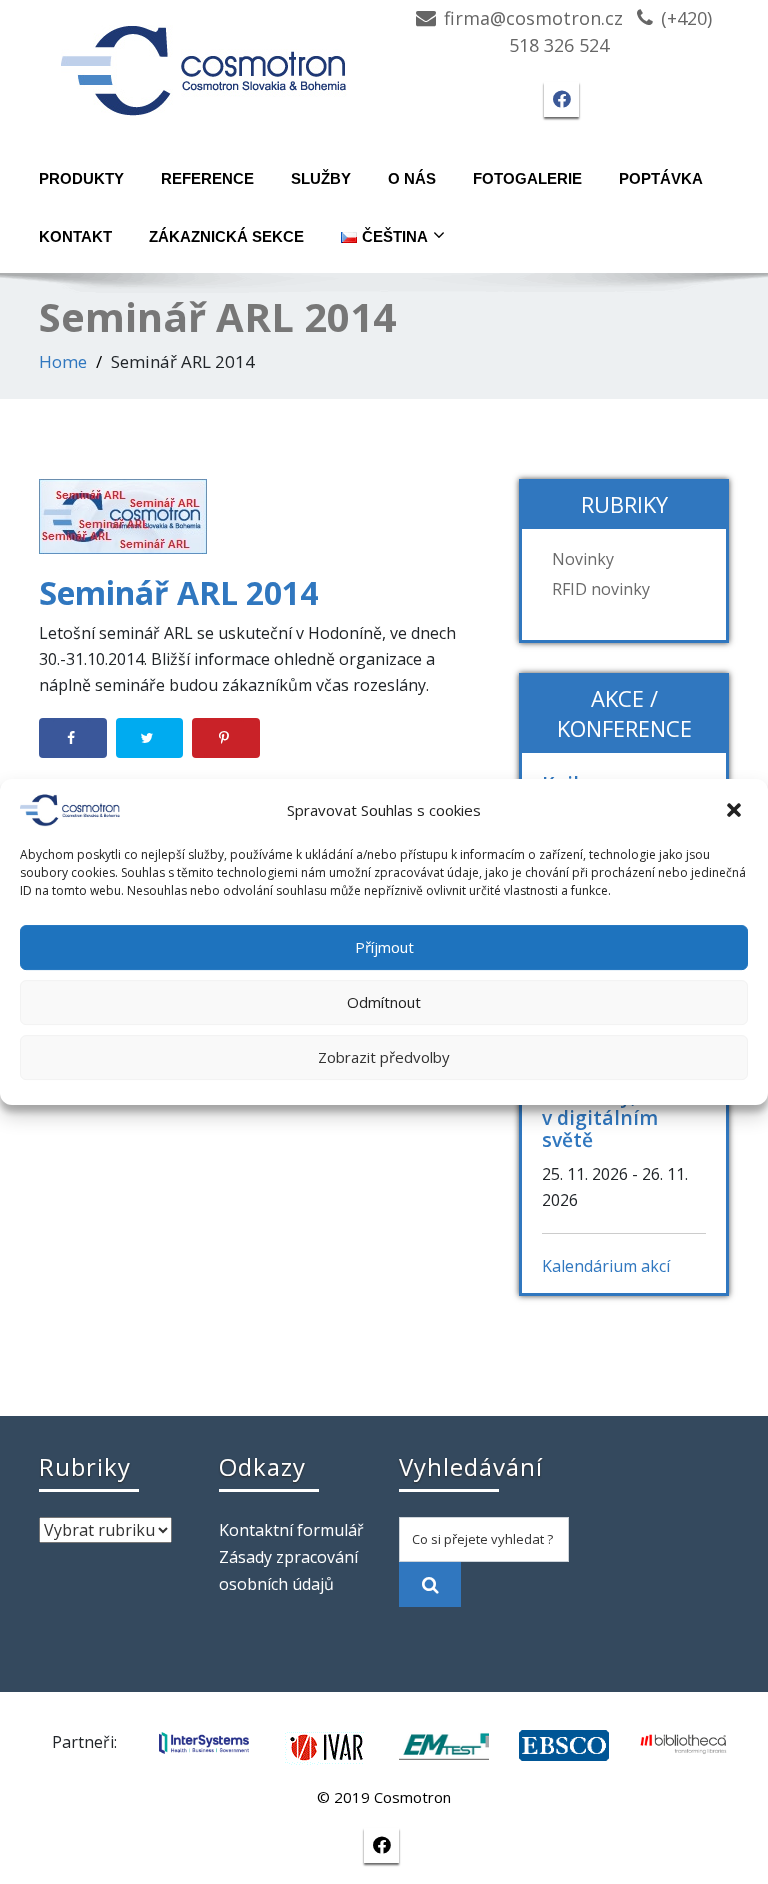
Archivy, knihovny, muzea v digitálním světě (623, 1106)
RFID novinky (601, 589)
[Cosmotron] (204, 60)
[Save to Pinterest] (226, 738)
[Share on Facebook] (73, 738)
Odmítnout (384, 1002)
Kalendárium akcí (606, 1266)
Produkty (81, 178)
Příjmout (384, 947)
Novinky (583, 559)
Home (63, 361)
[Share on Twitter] (150, 738)
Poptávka (661, 178)
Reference (207, 178)
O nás (412, 178)
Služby (321, 178)
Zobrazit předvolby (384, 1057)
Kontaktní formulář (291, 1530)
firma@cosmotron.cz (533, 18)
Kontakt (75, 236)
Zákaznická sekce (226, 236)
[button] (736, 810)
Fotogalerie (527, 178)
